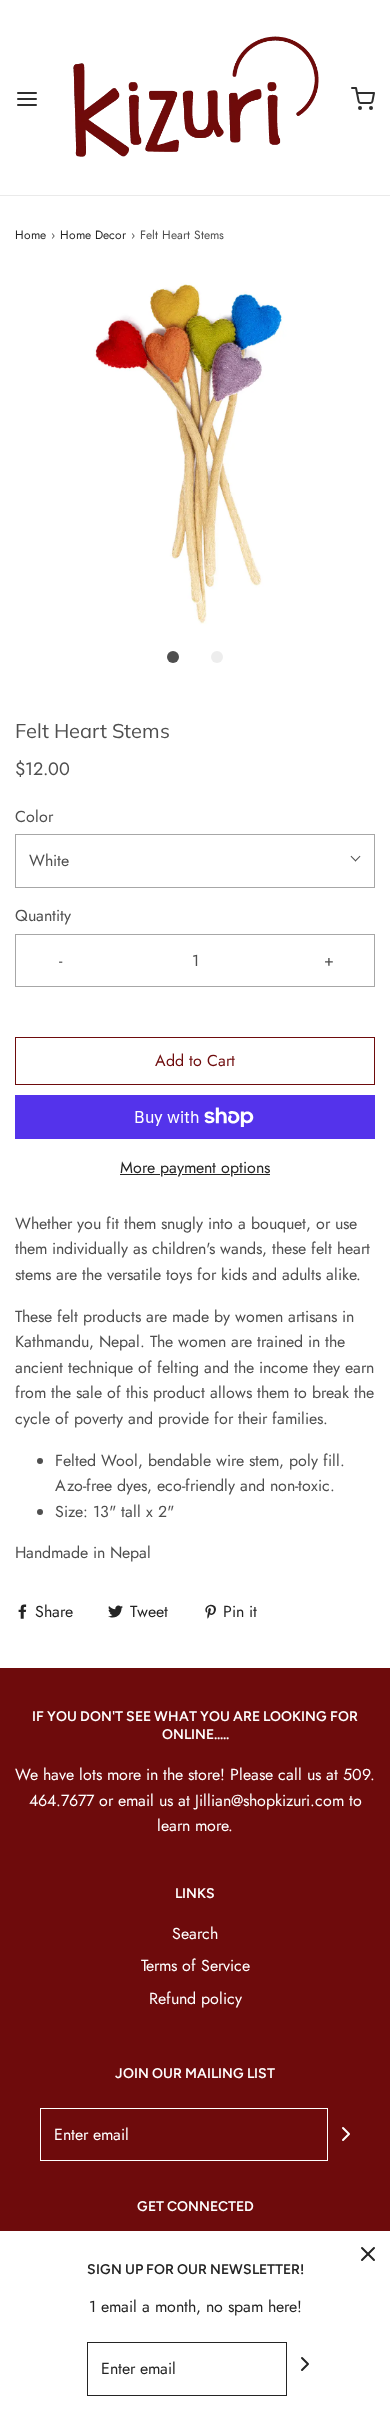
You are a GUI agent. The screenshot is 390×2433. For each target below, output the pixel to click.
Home (30, 235)
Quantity (43, 915)
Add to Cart (195, 1060)
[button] (195, 455)
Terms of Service (195, 1965)
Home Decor (93, 235)
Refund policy (195, 1998)
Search (195, 1933)
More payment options (195, 1167)
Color (34, 816)
